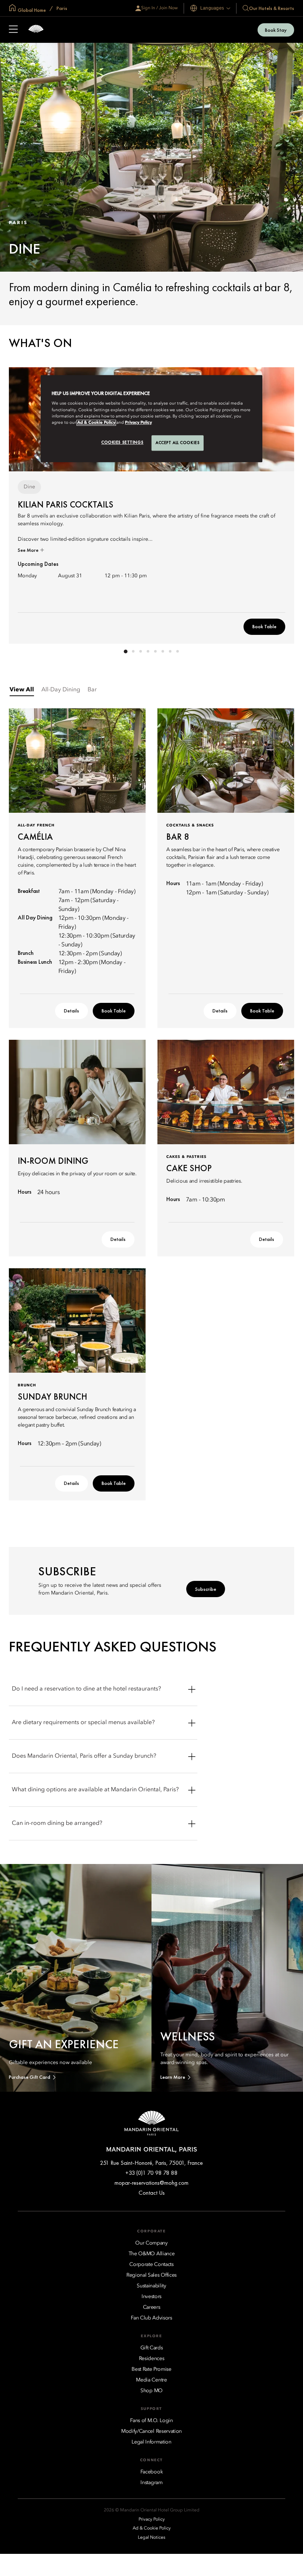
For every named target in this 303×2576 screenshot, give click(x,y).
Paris (61, 8)
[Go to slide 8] (177, 651)
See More (29, 550)
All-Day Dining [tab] (61, 690)
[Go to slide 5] (155, 651)
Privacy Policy (138, 423)
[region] (151, 419)
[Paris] (36, 30)
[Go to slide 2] (133, 651)
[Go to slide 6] (163, 651)
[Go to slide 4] (148, 651)
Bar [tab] (92, 690)
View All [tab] (22, 690)
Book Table (264, 626)
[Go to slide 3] (140, 651)
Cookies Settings (122, 442)
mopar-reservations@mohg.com (151, 2183)
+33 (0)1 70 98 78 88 (151, 2173)
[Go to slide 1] (126, 651)
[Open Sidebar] (13, 30)
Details (72, 1011)
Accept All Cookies (178, 443)
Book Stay (276, 30)
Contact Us (152, 2193)
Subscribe (206, 1589)
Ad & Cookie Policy (96, 423)
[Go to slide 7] (170, 651)
